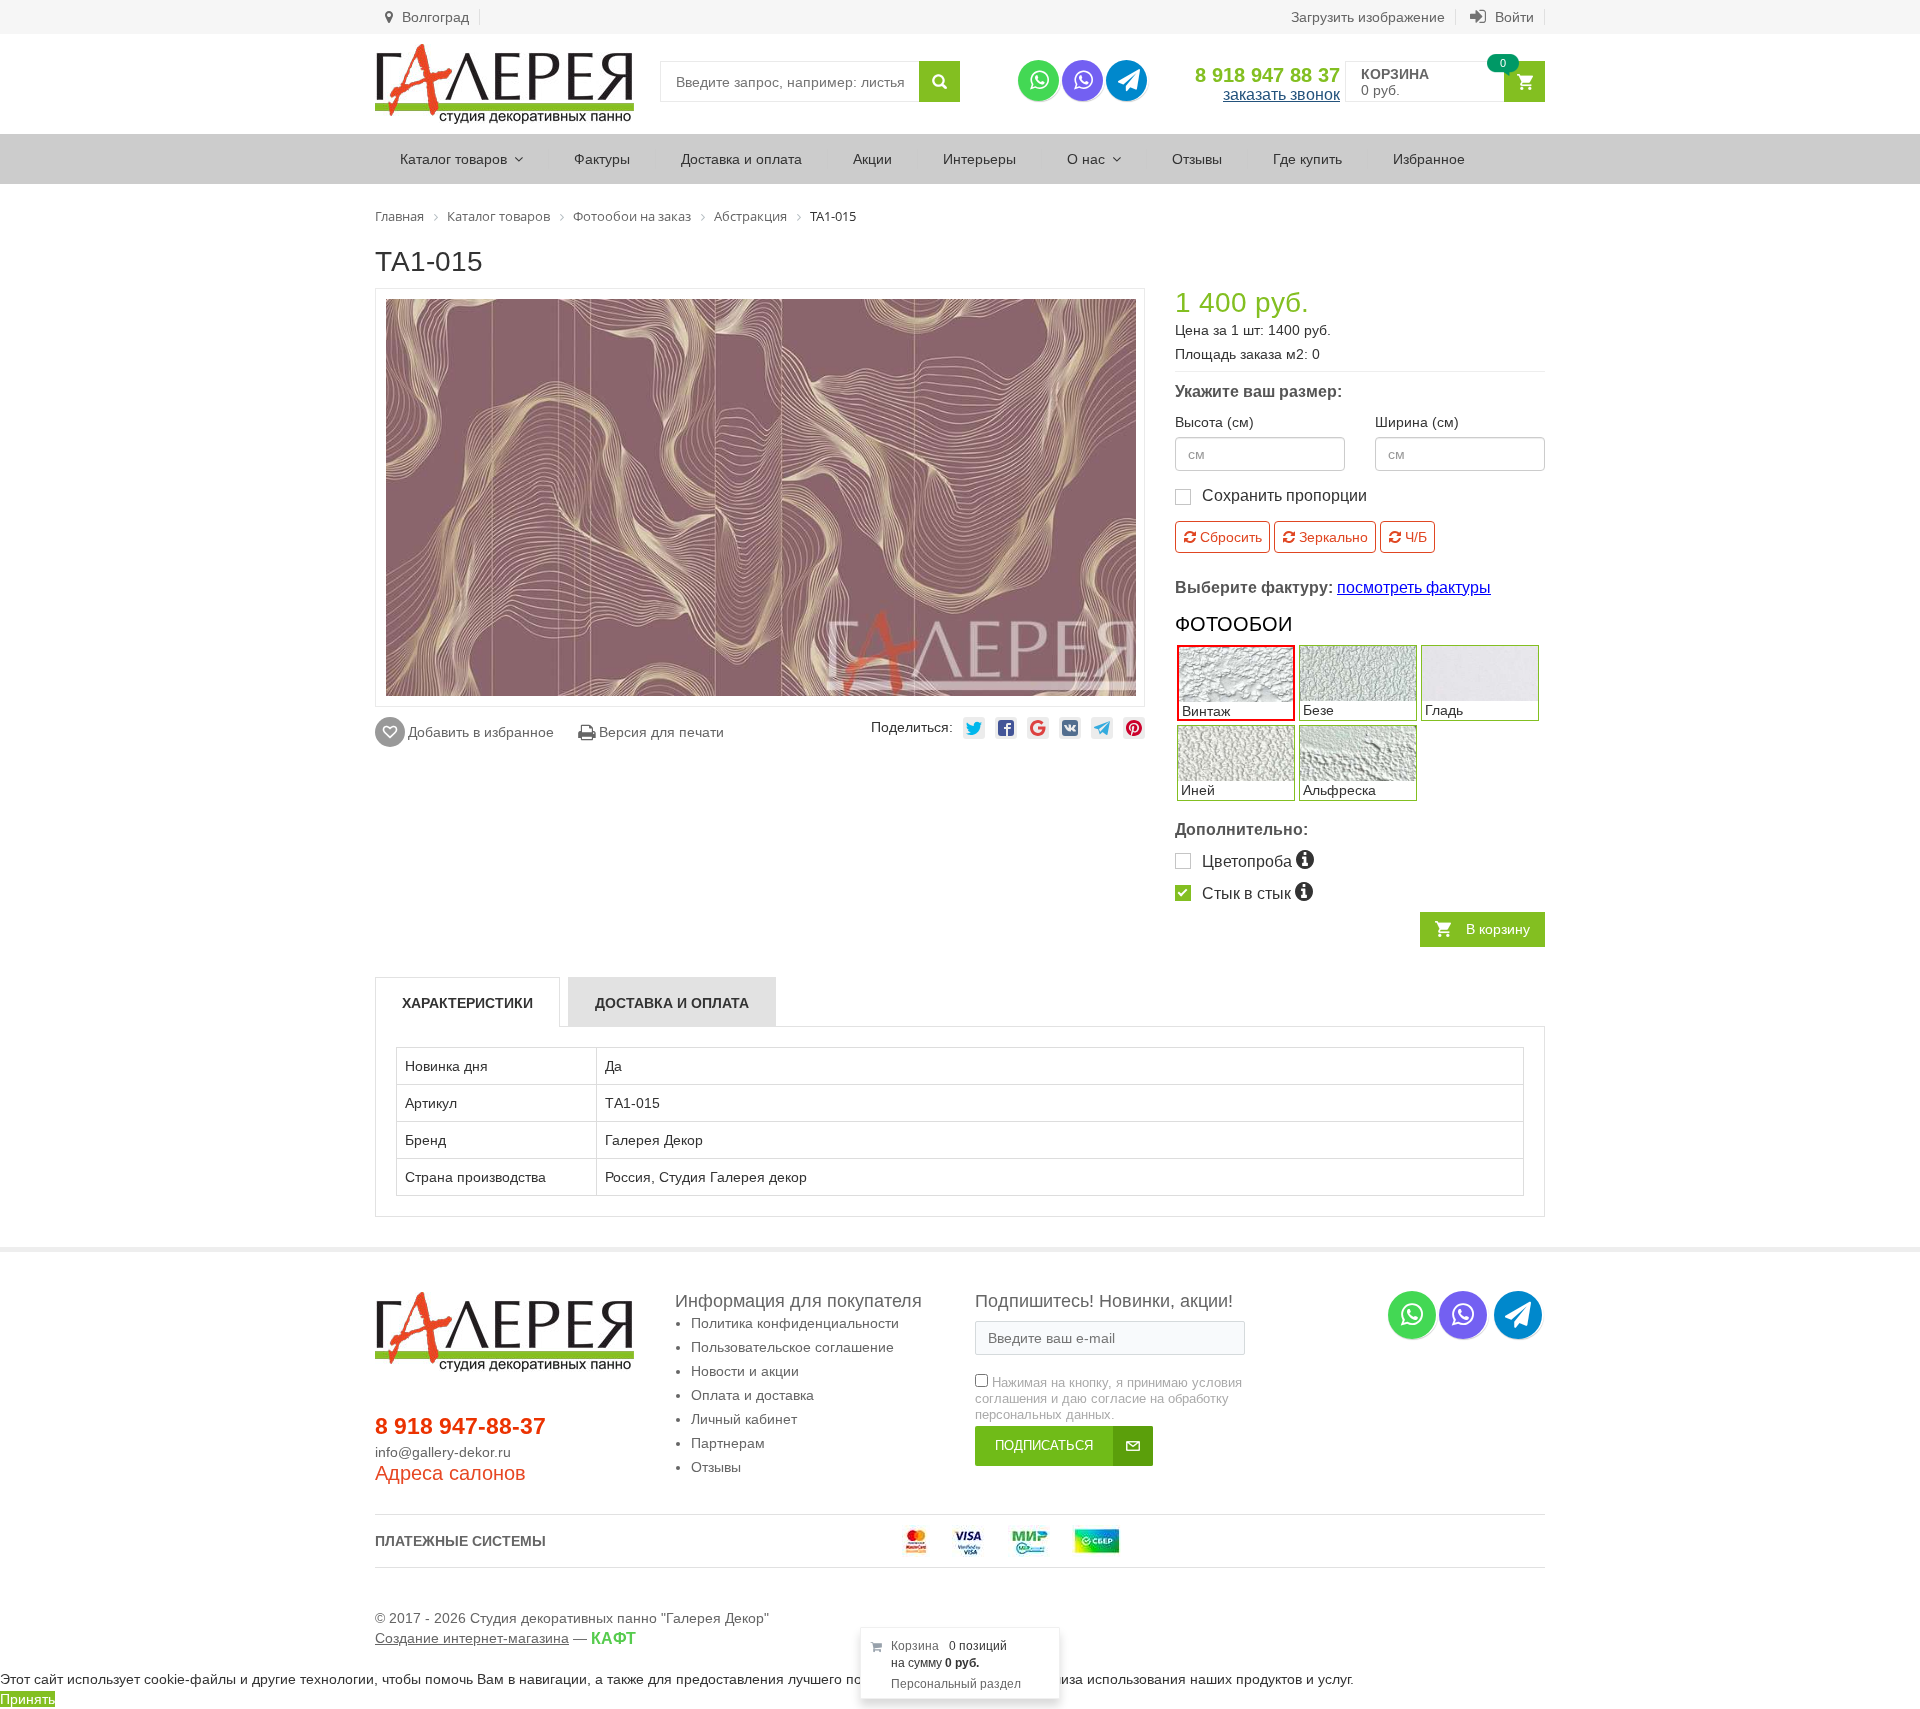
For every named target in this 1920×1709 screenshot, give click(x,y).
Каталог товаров (453, 159)
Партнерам (728, 1443)
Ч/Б (1414, 537)
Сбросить (1229, 537)
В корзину (1498, 929)
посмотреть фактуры (1414, 587)
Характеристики (467, 1003)
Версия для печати (659, 732)
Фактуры (602, 159)
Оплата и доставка (752, 1395)
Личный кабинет (744, 1419)
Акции (872, 159)
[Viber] (1082, 80)
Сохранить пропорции (1284, 495)
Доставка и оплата (741, 159)
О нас (1086, 159)
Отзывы (1197, 159)
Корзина (915, 1646)
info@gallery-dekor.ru (443, 1452)
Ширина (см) (1417, 422)
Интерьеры (979, 159)
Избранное (1429, 159)
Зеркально (1331, 537)
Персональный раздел (956, 1684)
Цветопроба (1249, 861)
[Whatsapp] (1038, 80)
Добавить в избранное (481, 732)
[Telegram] (1126, 80)
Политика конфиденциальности (795, 1323)
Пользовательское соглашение (792, 1347)
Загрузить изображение (1368, 17)
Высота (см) (1214, 422)
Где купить (1307, 159)
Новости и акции (745, 1371)
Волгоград (433, 17)
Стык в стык (1248, 893)
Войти (1512, 17)
